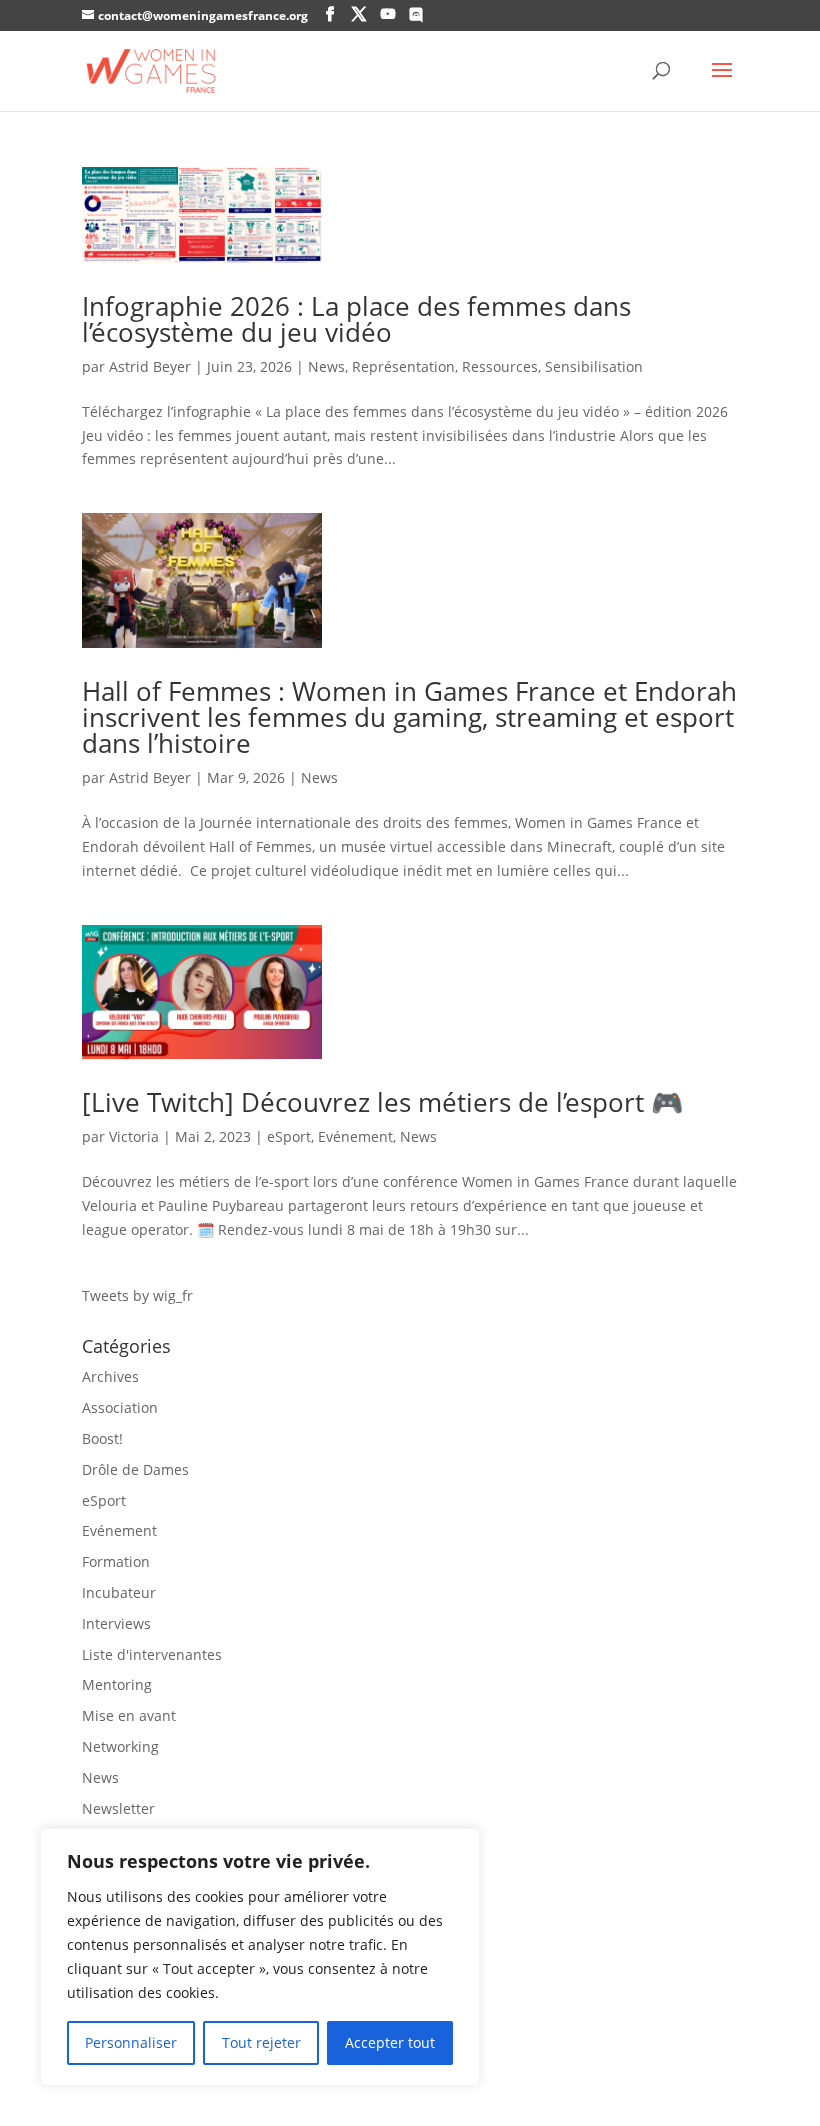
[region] (260, 1957)
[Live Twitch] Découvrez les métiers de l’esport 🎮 (382, 1102)
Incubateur (119, 1592)
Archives (110, 1376)
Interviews (116, 1623)
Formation (116, 1561)
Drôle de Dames (135, 1469)
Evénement (355, 1136)
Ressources (500, 366)
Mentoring (117, 1684)
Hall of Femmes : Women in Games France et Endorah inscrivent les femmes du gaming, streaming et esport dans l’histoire (409, 717)
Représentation (403, 366)
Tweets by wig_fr (137, 1295)
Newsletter (118, 1808)
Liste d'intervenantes (152, 1654)
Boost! (102, 1438)
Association (120, 1407)
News (326, 366)
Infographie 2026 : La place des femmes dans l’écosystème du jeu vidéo (356, 319)
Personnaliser (131, 2042)
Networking (120, 1746)
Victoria (134, 1136)
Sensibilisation (594, 366)
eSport (289, 1136)
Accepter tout (390, 2042)
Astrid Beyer (150, 366)
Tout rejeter (261, 2042)
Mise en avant (129, 1715)
